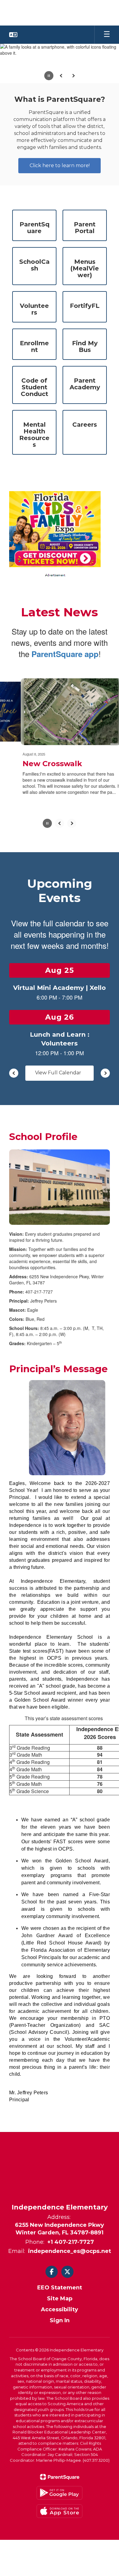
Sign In (60, 2323)
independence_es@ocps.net (70, 2253)
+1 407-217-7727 (71, 2244)
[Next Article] (72, 826)
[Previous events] (14, 1075)
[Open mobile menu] (107, 35)
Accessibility (60, 2312)
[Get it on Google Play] (60, 2495)
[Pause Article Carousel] (47, 826)
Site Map (60, 2301)
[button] (13, 35)
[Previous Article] (60, 826)
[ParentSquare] (60, 2479)
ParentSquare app (65, 658)
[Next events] (105, 1075)
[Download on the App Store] (60, 2513)
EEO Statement (60, 2290)
